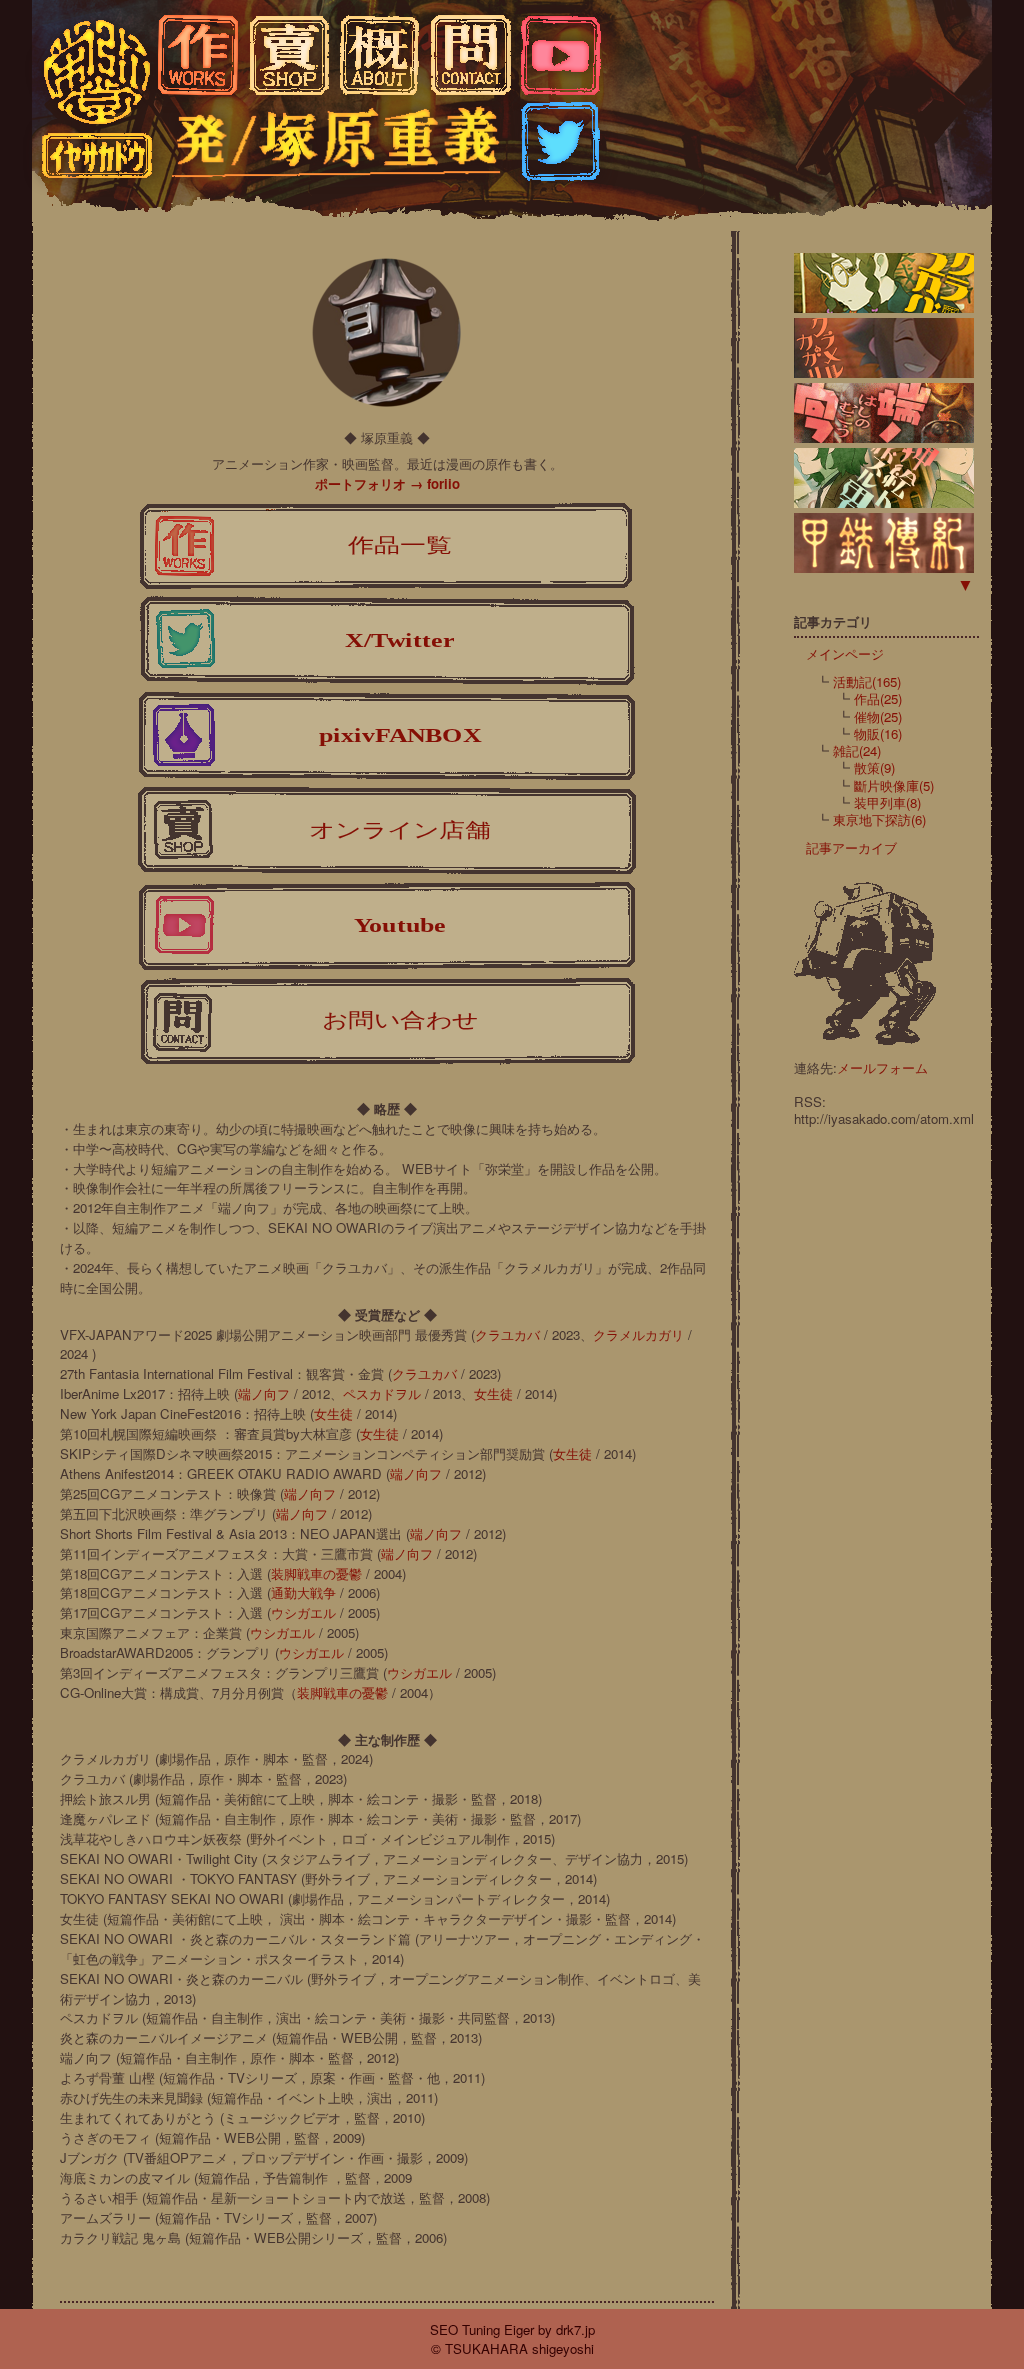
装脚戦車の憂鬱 (316, 1573)
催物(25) (878, 716)
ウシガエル (303, 1612)
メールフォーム (882, 1067)
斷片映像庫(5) (894, 785)
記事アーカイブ (845, 847)
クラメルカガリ (638, 1334)
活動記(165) (867, 681)
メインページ (839, 653)
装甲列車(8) (887, 802)
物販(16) (878, 733)
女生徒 (493, 1393)
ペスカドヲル (382, 1393)
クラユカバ (507, 1334)
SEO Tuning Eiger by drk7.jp (512, 2329)
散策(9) (874, 767)
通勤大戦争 (303, 1592)
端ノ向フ (264, 1393)
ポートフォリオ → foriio (387, 483)
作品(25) (878, 698)
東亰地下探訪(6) (879, 819)
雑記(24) (857, 750)
